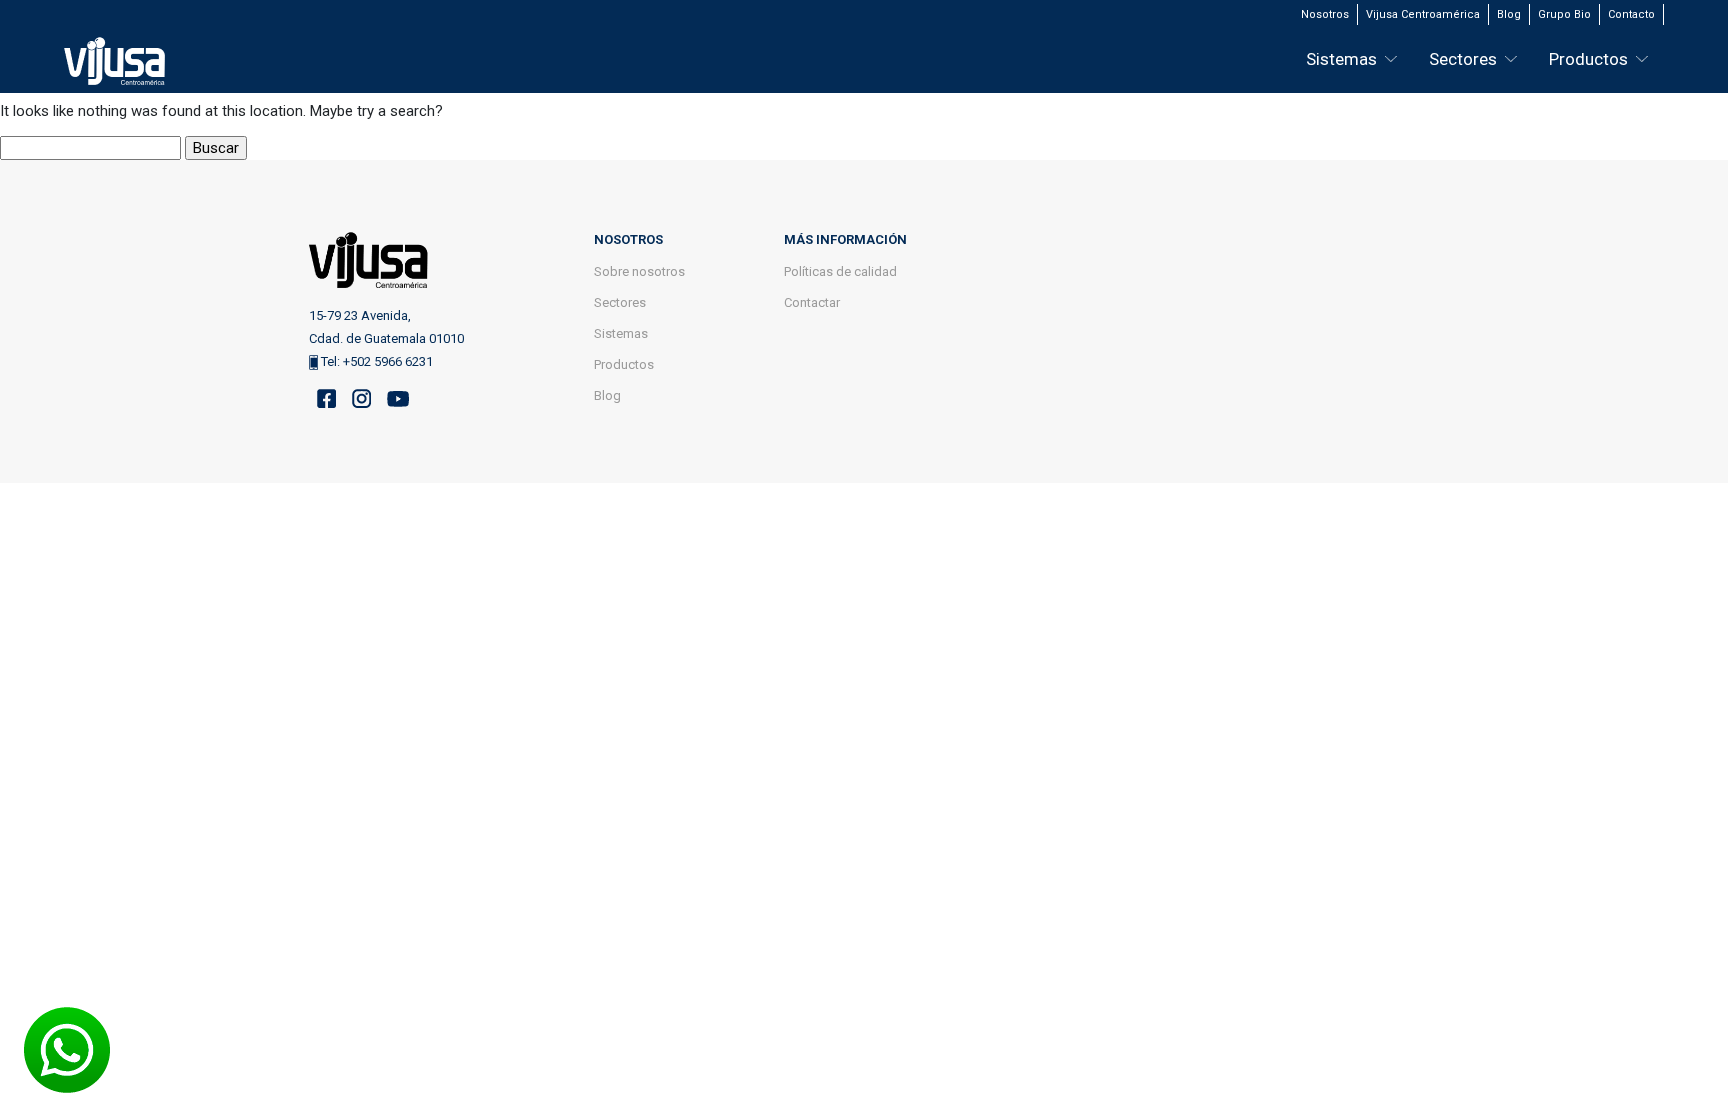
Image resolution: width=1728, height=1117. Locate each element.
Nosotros (1325, 14)
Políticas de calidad (840, 271)
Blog (1509, 14)
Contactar (812, 302)
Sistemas (1341, 59)
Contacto (1631, 14)
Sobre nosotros (639, 271)
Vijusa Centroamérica (1423, 14)
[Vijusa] (114, 65)
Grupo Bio (1564, 14)
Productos (1588, 59)
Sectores (1463, 59)
